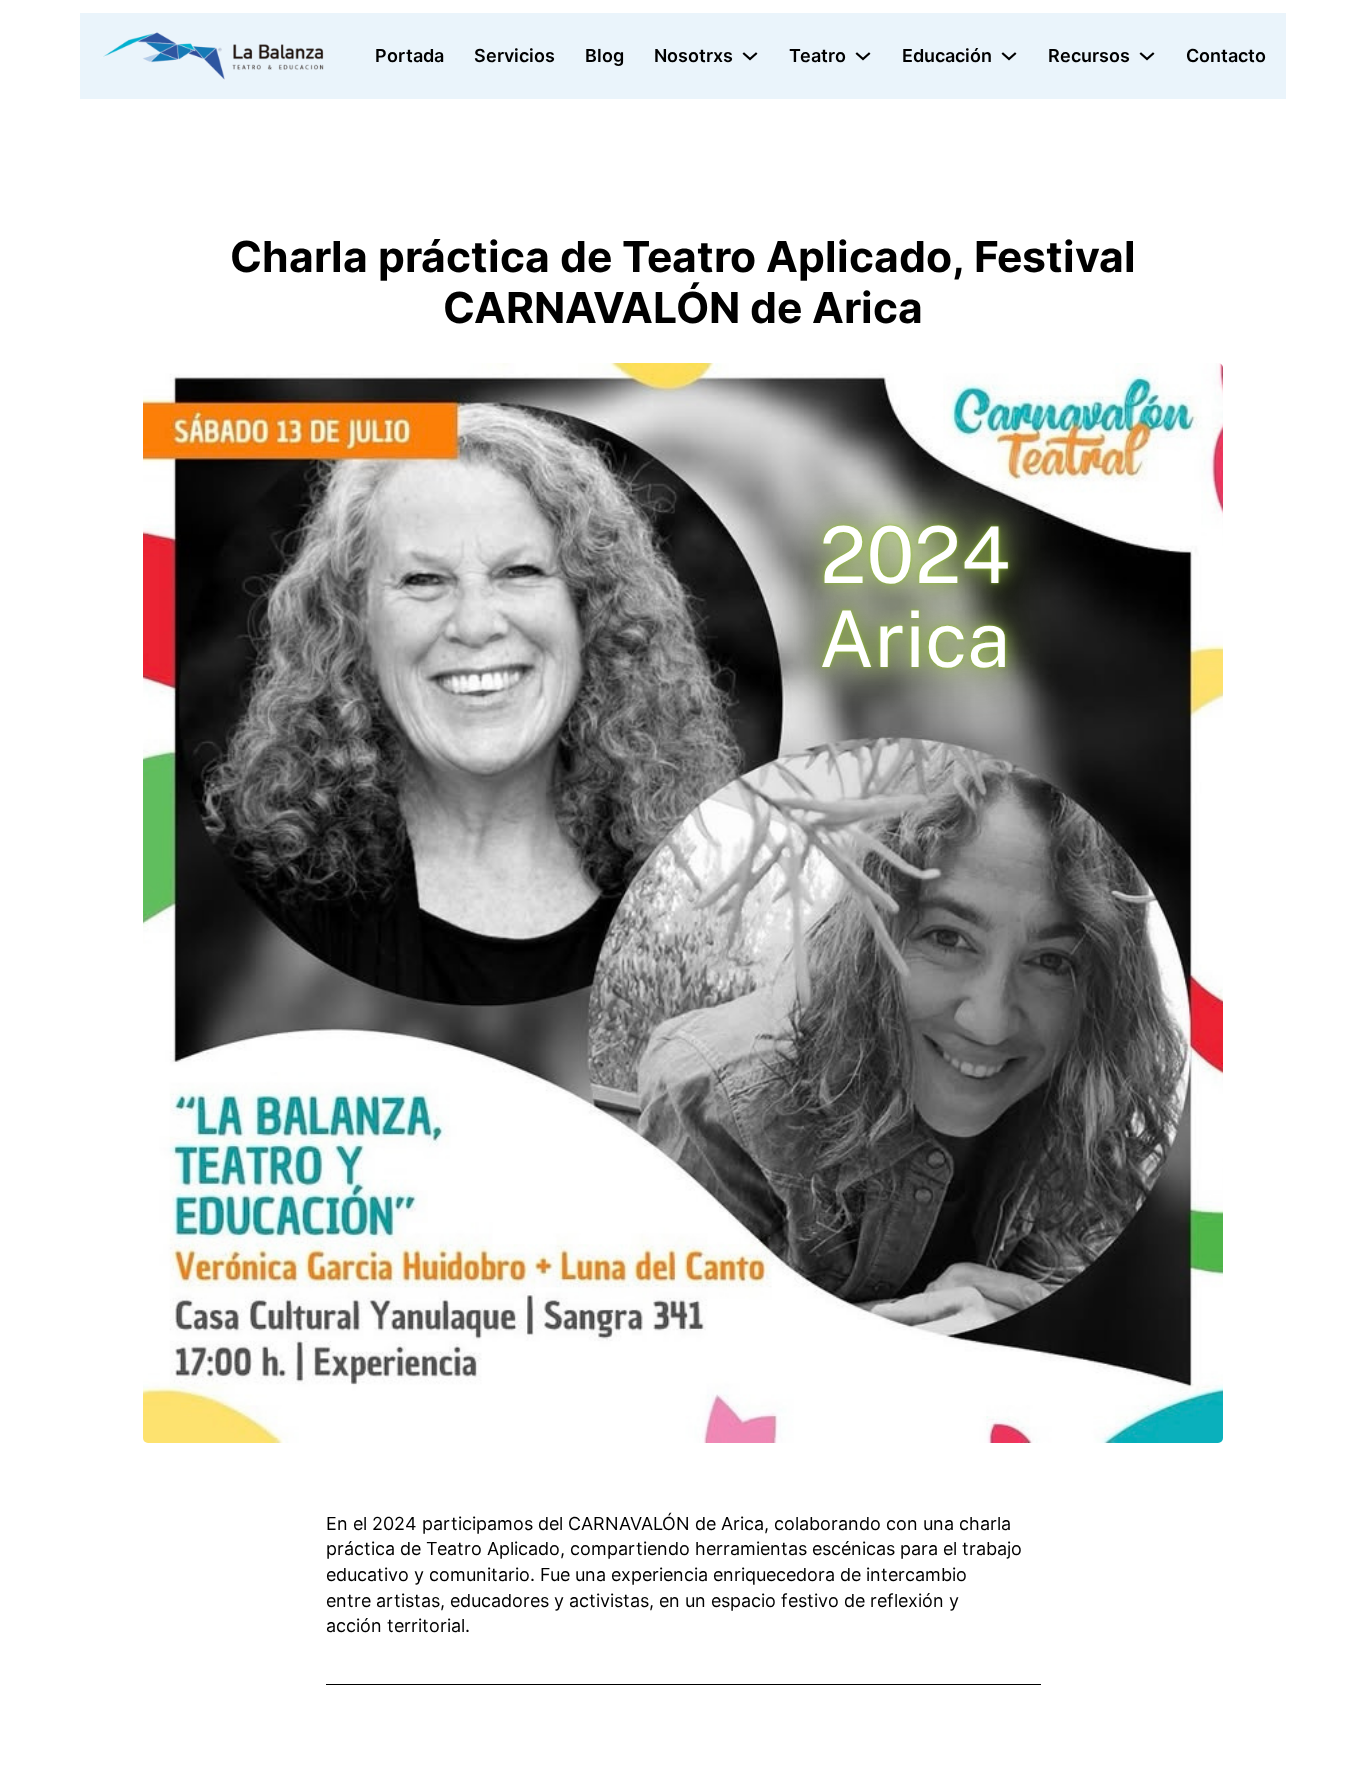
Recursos (1089, 55)
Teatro (817, 55)
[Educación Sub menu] (1009, 56)
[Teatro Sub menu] (863, 56)
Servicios (514, 55)
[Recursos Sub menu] (1147, 56)
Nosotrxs (693, 55)
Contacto (1226, 55)
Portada (409, 55)
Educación (947, 55)
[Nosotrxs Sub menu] (750, 56)
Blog (604, 55)
